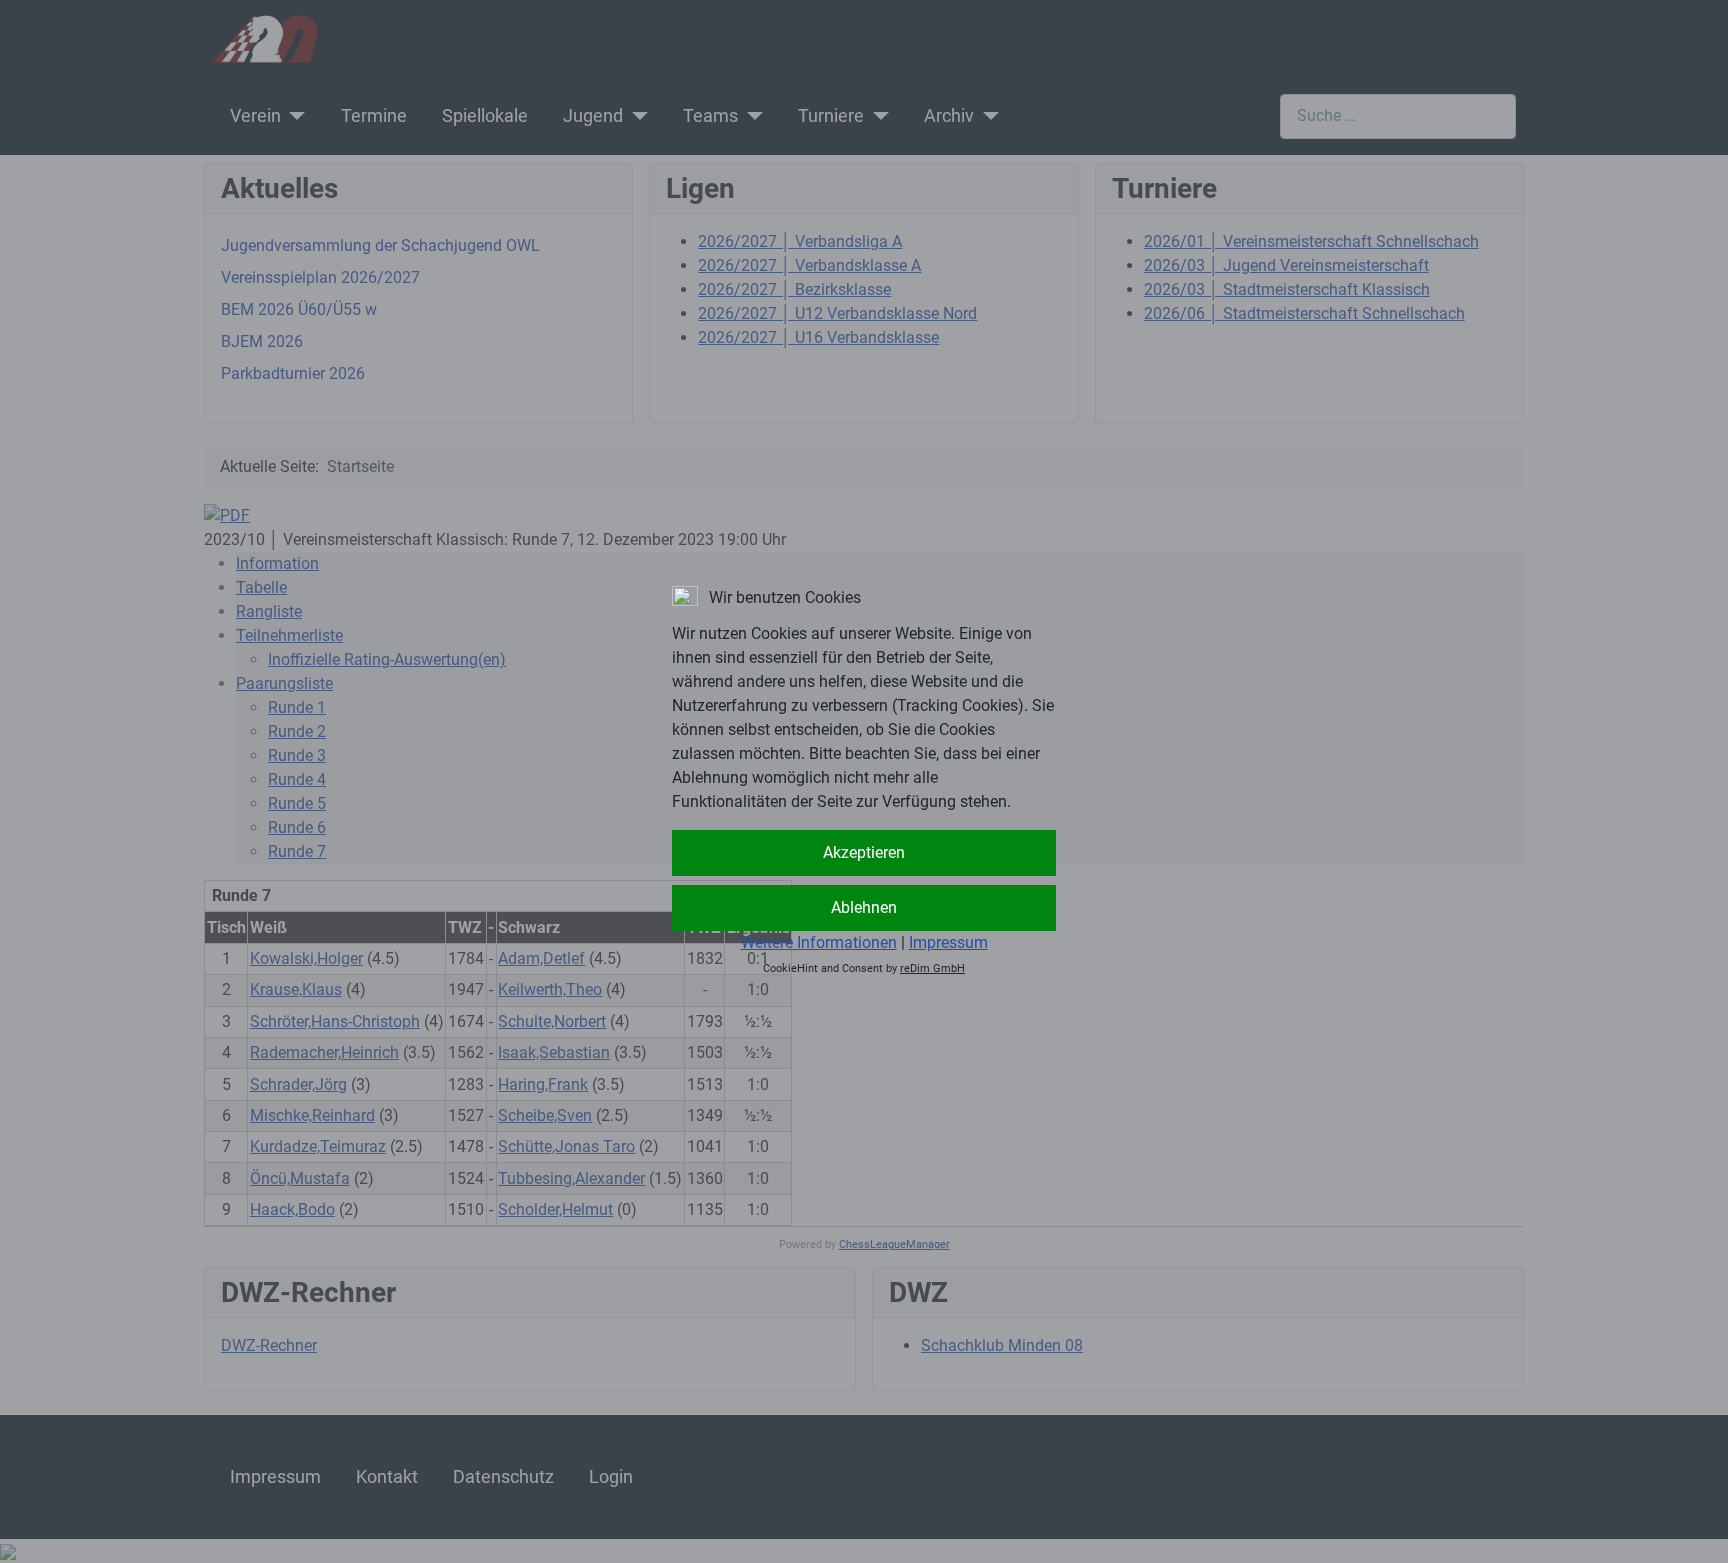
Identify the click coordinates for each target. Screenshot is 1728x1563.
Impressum (948, 942)
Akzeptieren (864, 852)
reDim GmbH (932, 968)
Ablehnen (864, 907)
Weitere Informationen (819, 942)
